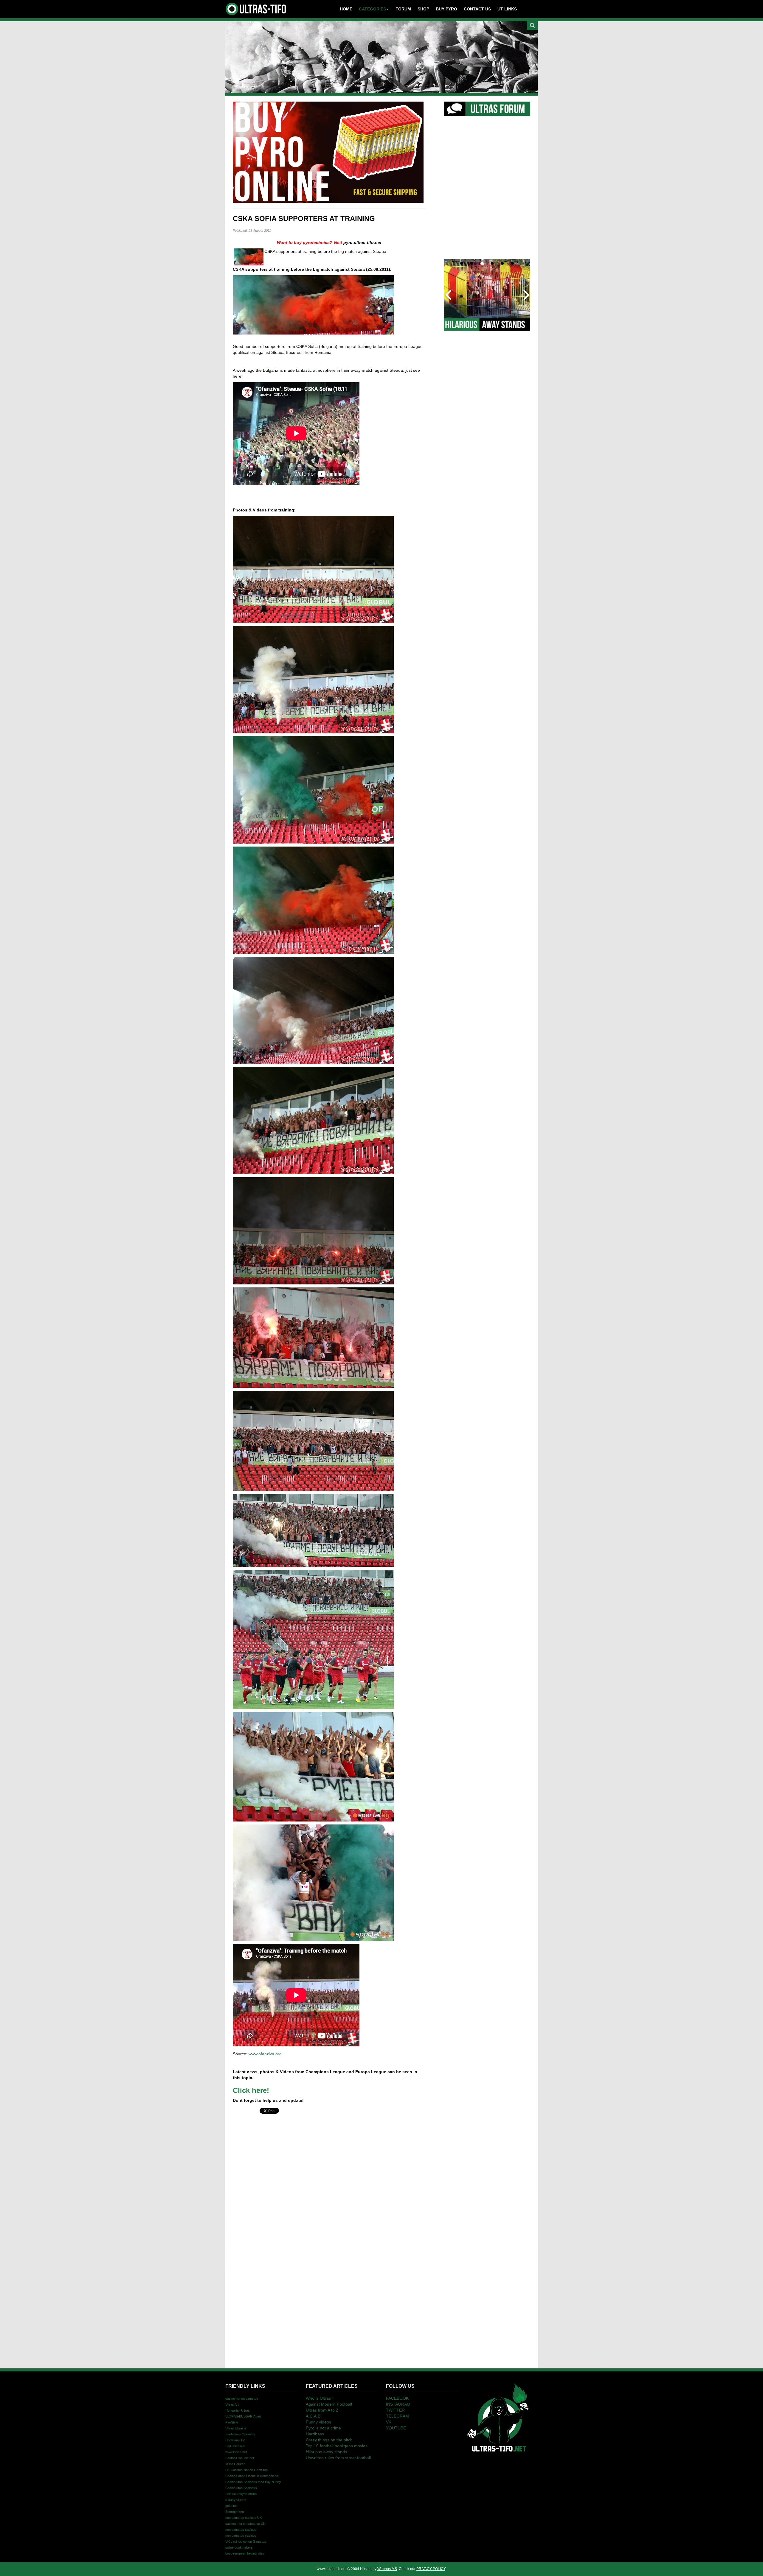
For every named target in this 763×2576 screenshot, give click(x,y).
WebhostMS (387, 2569)
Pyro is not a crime (323, 2428)
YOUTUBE (396, 2428)
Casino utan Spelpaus (241, 2488)
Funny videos (318, 2422)
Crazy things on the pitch (329, 2440)
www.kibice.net (236, 2452)
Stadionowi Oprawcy (240, 2434)
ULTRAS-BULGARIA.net (243, 2416)
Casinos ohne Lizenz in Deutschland (252, 2476)
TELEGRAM (397, 2416)
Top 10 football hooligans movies (337, 2446)
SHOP (423, 9)
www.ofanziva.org (265, 2054)
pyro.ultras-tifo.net (362, 242)
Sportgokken (235, 2512)
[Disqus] (329, 2190)
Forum (403, 9)
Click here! (251, 2090)
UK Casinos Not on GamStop (246, 2470)
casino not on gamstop (242, 2398)
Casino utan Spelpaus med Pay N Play (253, 2482)
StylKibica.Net (235, 2446)
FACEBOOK (397, 2398)
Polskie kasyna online (241, 2494)
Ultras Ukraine (236, 2428)
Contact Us (477, 9)
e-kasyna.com (236, 2500)
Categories (372, 9)
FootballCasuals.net (240, 2458)
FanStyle (232, 2422)
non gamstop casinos (241, 2530)
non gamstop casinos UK (244, 2518)
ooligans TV (235, 2440)
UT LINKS (507, 9)
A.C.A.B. (314, 2416)
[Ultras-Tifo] (256, 7)
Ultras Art (232, 2404)
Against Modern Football (329, 2404)
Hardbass (315, 2434)
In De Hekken (235, 2464)
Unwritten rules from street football (338, 2458)
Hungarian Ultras (238, 2410)
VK (389, 2422)
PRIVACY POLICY (431, 2569)
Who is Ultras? (320, 2398)
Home (346, 9)
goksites (231, 2506)
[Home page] (498, 2417)
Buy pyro (446, 9)
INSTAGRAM (398, 2404)
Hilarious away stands (326, 2452)
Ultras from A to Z (322, 2410)
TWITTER (395, 2410)
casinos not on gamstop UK (245, 2524)
